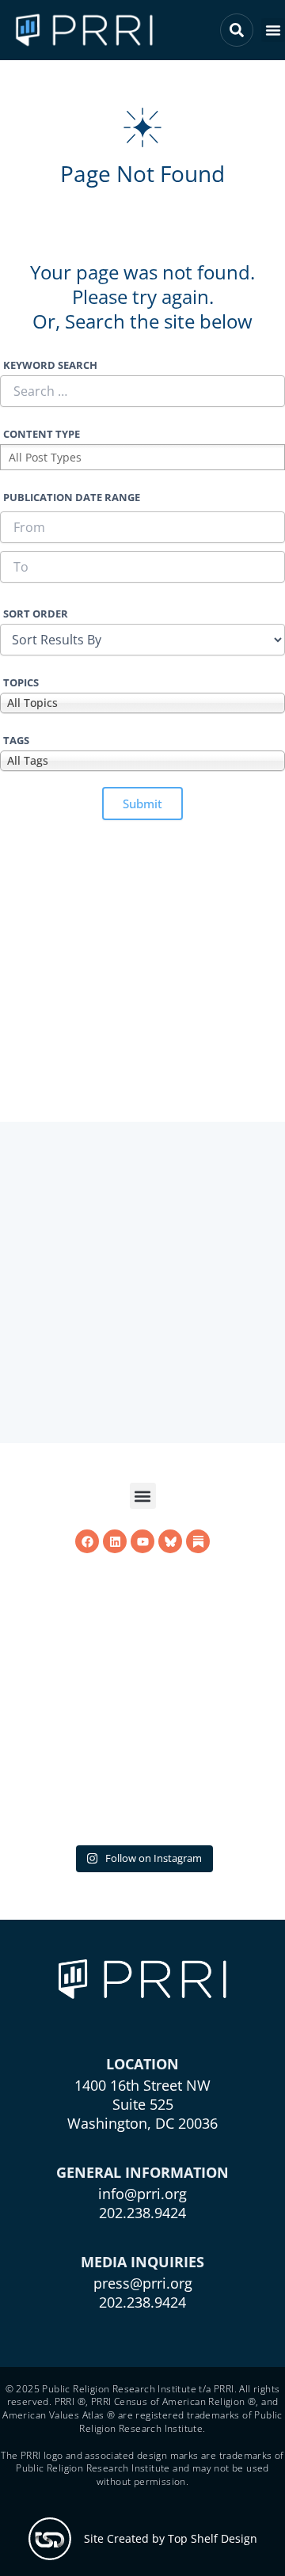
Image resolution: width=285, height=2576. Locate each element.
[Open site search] (237, 30)
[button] (273, 30)
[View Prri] (170, 1541)
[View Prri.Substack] (198, 1541)
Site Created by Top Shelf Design (171, 2538)
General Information (142, 2172)
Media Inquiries (142, 2262)
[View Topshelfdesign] (50, 2539)
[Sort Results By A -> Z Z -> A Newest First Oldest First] (142, 640)
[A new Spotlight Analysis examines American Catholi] (142, 1697)
